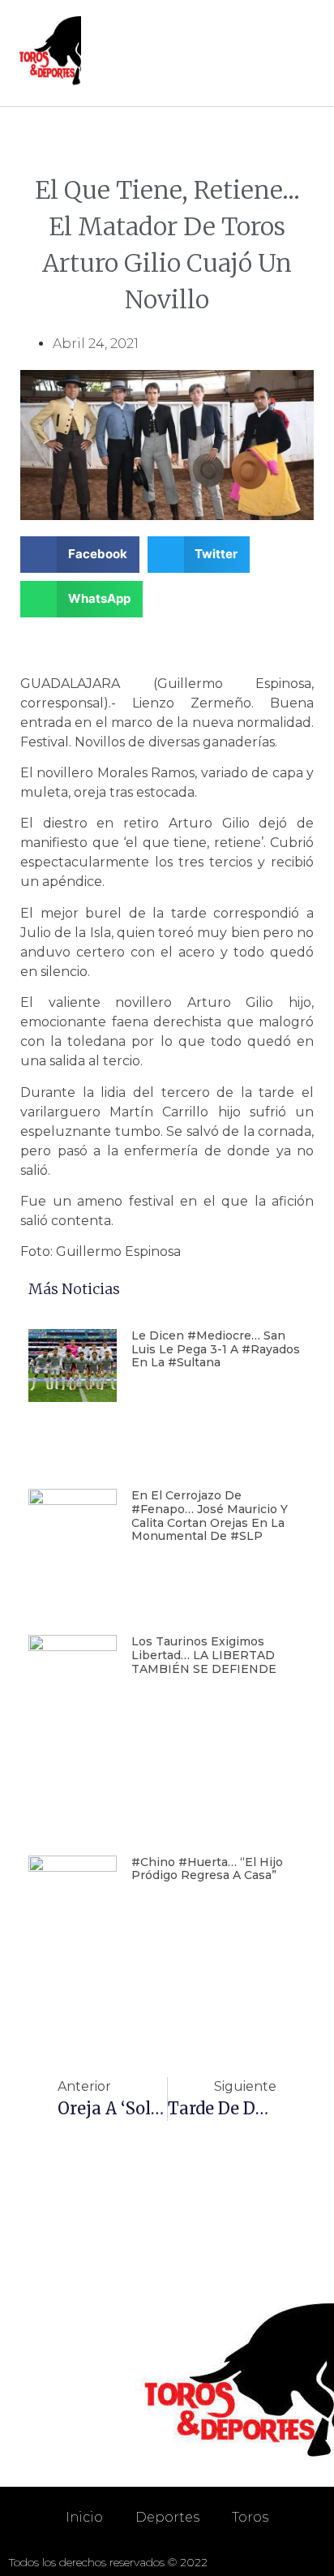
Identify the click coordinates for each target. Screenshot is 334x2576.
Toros (250, 2517)
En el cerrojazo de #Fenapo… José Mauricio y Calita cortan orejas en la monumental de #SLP (210, 1516)
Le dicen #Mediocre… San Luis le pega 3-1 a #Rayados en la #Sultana (216, 1349)
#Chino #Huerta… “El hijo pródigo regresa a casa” (207, 1869)
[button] (302, 53)
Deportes (167, 2517)
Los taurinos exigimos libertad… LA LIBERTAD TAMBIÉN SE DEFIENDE (204, 1655)
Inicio (84, 2517)
